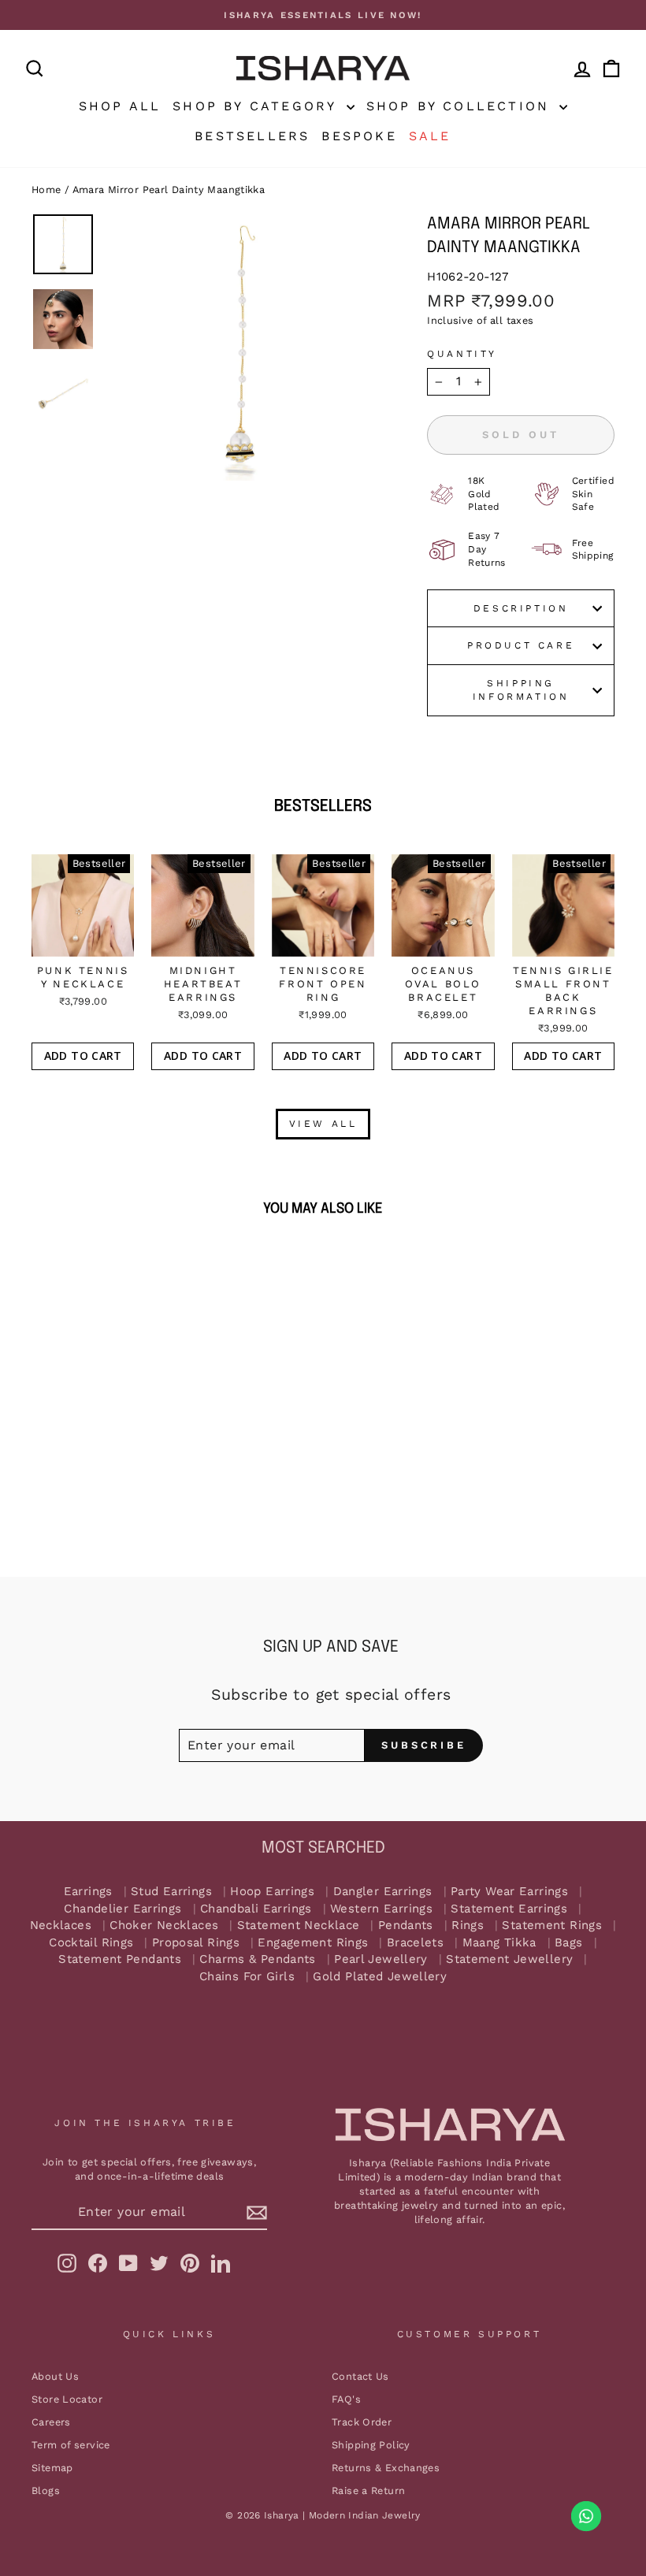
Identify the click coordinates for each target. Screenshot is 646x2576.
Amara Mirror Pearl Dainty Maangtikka (169, 190)
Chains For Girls (247, 1977)
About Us (55, 2376)
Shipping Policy (371, 2445)
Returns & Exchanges (386, 2468)
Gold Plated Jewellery (380, 1977)
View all (323, 1124)
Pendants (406, 1925)
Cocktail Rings (91, 1943)
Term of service (71, 2445)
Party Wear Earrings (509, 1892)
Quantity (462, 354)
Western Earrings (381, 1909)
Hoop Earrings (272, 1892)
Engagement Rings (313, 1943)
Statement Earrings (509, 1909)
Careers (51, 2422)
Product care (521, 645)
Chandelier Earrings (123, 1909)
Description (521, 608)
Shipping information (521, 690)
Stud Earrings (171, 1892)
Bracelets (415, 1943)
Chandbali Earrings (256, 1909)
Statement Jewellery (509, 1959)
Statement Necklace (299, 1925)
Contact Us (360, 2376)
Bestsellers (252, 136)
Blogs (46, 2491)
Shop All (120, 106)
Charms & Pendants (257, 1959)
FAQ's (346, 2399)
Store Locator (67, 2399)
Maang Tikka (499, 1943)
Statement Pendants (120, 1959)
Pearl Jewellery (381, 1959)
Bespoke (359, 136)
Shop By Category (257, 106)
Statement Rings (552, 1925)
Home (46, 190)
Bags (569, 1943)
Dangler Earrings (383, 1892)
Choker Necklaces (164, 1925)
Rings (468, 1925)
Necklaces (61, 1925)
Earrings (88, 1892)
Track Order (362, 2422)
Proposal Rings (196, 1943)
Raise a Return (368, 2491)
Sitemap (52, 2468)
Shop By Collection (461, 106)
